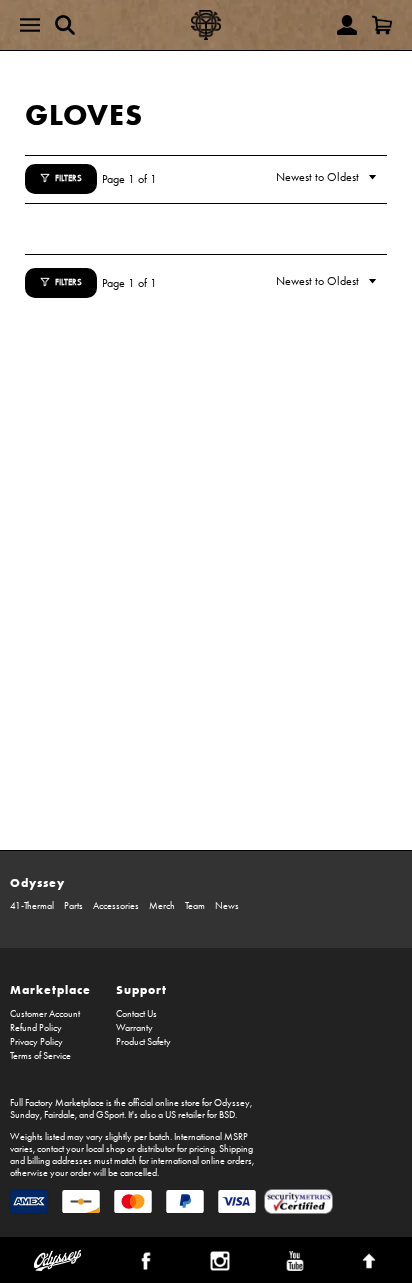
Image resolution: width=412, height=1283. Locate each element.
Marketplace (50, 989)
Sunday (25, 1115)
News (227, 906)
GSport (110, 1115)
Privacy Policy (36, 1042)
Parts (73, 906)
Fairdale (59, 1115)
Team (195, 906)
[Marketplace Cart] (382, 25)
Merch (162, 906)
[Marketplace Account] (347, 25)
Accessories (116, 906)
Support (141, 989)
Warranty (134, 1028)
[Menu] (30, 25)
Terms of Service (40, 1056)
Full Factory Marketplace (57, 1103)
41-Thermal (32, 906)
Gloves (84, 114)
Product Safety (143, 1042)
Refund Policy (36, 1028)
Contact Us (136, 1014)
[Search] (65, 25)
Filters (68, 178)
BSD (227, 1115)
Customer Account (45, 1014)
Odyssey (37, 882)
